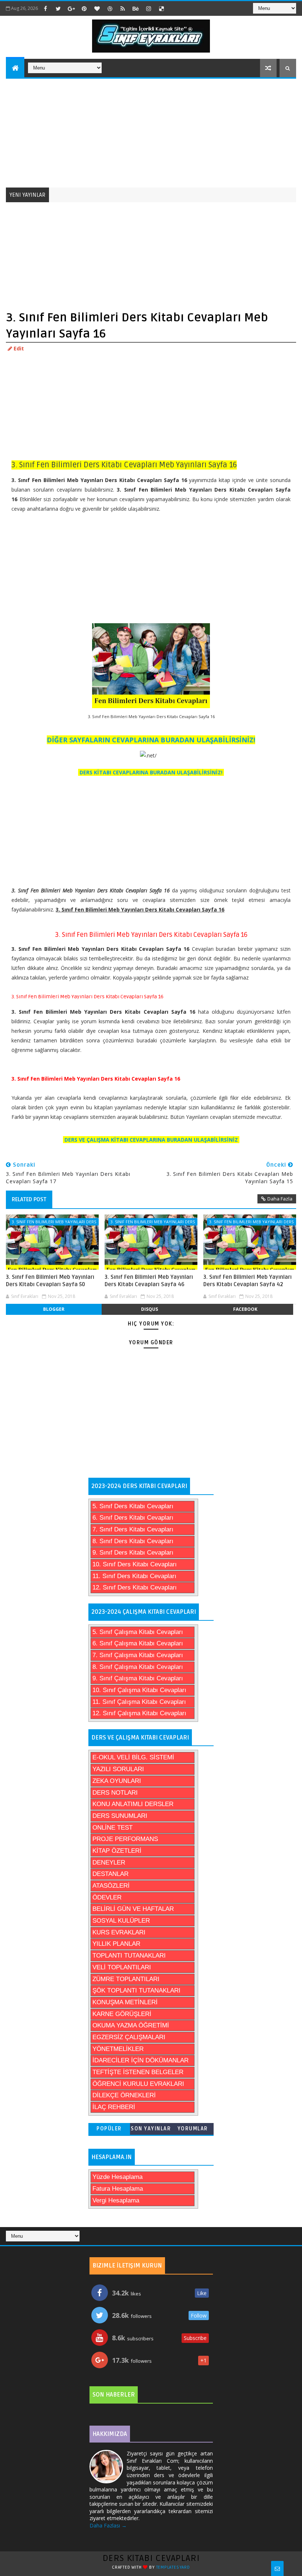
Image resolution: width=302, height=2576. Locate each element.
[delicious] (161, 8)
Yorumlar (193, 2129)
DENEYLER (109, 1863)
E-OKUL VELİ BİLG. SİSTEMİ (133, 1757)
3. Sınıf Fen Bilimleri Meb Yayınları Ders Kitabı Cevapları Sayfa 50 (50, 1281)
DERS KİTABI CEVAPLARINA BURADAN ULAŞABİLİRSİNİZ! (151, 772)
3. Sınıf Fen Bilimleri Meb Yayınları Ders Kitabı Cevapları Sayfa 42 (247, 1281)
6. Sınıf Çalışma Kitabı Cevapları (138, 1643)
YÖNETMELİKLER (118, 2049)
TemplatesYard (173, 2567)
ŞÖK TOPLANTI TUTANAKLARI (136, 1990)
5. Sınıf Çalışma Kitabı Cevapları (138, 1632)
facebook (245, 1309)
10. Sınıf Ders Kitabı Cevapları (135, 1564)
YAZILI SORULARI (118, 1769)
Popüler (109, 2129)
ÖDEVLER (107, 1897)
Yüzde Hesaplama (117, 2177)
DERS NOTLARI (115, 1793)
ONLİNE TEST (113, 1828)
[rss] (123, 8)
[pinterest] (84, 8)
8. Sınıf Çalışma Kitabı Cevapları (138, 1667)
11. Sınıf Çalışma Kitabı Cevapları (139, 1702)
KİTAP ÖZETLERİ (117, 1851)
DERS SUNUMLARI (120, 1816)
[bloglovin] (97, 8)
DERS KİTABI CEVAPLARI (151, 2558)
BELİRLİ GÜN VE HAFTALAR (133, 1909)
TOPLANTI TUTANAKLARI (129, 1956)
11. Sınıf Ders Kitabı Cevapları (134, 1576)
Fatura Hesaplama (118, 2189)
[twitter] (58, 8)
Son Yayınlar (151, 2129)
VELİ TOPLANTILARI (122, 1967)
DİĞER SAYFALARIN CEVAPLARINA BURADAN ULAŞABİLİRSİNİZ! (151, 740)
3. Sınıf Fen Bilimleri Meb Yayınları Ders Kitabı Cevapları (54, 1222)
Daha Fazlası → (108, 2525)
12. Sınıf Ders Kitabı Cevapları (135, 1587)
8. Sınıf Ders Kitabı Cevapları (133, 1541)
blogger (54, 1309)
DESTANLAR (110, 1874)
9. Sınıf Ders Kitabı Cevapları (133, 1553)
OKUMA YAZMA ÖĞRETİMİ (131, 2025)
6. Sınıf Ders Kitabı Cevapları (133, 1518)
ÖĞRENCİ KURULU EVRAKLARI (138, 2084)
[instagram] (148, 8)
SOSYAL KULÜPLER (121, 1921)
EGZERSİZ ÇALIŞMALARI (129, 2037)
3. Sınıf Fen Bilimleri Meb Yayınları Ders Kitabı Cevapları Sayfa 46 (149, 1281)
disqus (150, 1309)
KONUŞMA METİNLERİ (125, 2002)
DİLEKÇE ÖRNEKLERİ (124, 2095)
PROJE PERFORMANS (125, 1839)
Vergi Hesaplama (116, 2200)
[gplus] (71, 8)
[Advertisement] (152, 132)
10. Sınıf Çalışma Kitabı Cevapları (139, 1690)
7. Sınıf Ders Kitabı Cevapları (133, 1529)
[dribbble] (110, 8)
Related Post (29, 1199)
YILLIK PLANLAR (116, 1944)
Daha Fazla (280, 1199)
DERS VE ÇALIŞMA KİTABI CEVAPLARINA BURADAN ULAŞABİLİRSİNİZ (151, 1140)
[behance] (136, 8)
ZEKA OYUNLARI (117, 1781)
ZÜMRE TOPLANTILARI (126, 1979)
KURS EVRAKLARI (119, 1932)
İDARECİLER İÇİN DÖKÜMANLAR (141, 2060)
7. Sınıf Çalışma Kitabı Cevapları (138, 1655)
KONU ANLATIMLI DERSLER (133, 1804)
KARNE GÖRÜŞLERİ (122, 2014)
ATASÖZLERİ (111, 1886)
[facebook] (45, 8)
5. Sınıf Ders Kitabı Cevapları (133, 1506)
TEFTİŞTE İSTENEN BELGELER (138, 2072)
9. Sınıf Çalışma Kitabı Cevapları (138, 1678)
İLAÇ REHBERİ (114, 2107)
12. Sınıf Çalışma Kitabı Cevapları (139, 1713)
